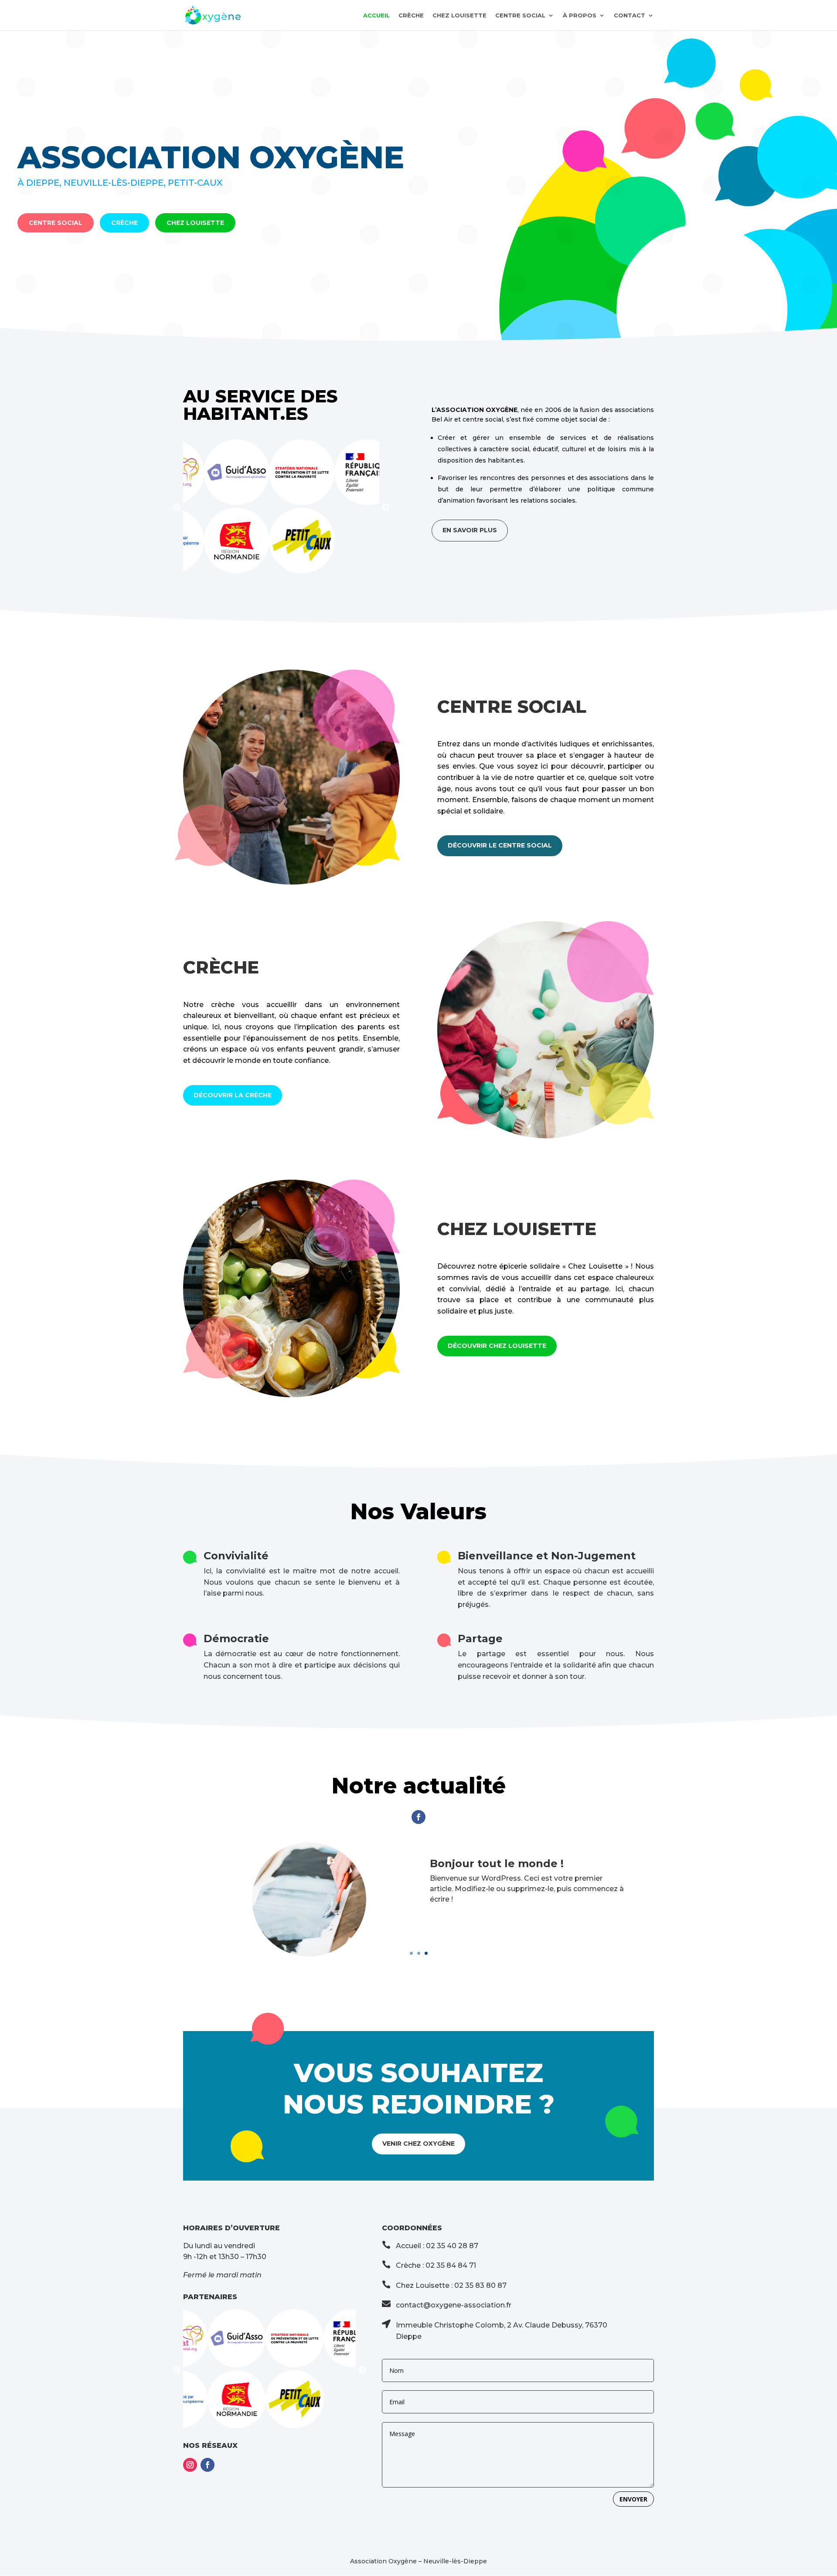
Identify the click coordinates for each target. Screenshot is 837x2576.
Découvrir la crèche (233, 1095)
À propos (580, 15)
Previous (177, 508)
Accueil (376, 15)
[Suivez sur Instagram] (190, 2465)
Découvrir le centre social (500, 845)
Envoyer (633, 2499)
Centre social (520, 15)
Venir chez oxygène (418, 2144)
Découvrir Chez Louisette (497, 1346)
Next (386, 508)
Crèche (411, 15)
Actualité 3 (460, 1863)
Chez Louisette (459, 15)
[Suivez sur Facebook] (418, 1817)
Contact (629, 15)
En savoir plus (470, 530)
